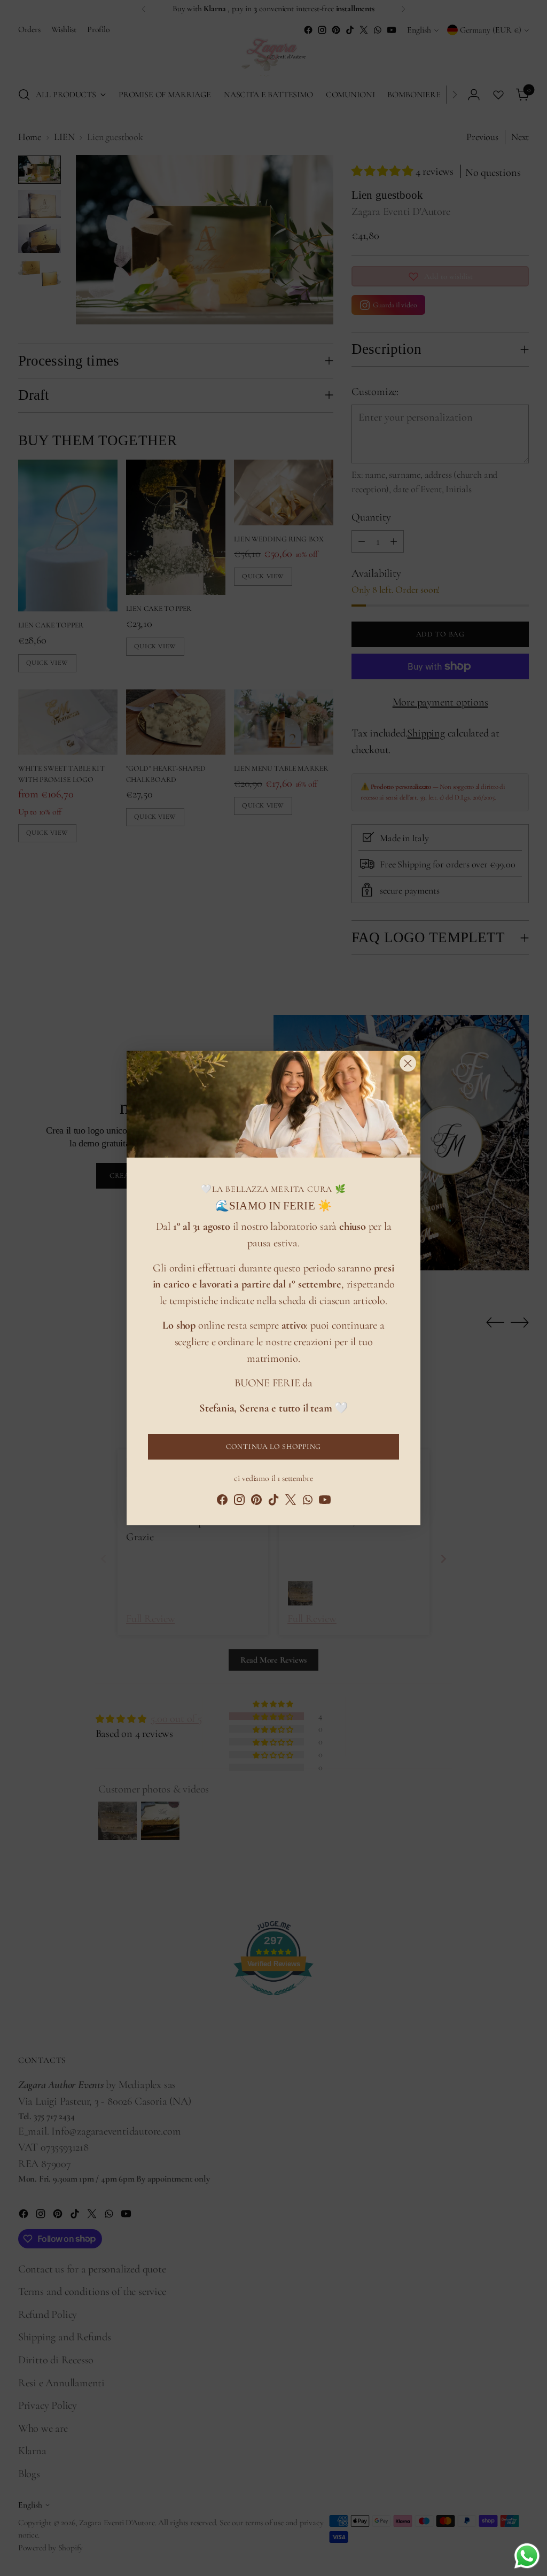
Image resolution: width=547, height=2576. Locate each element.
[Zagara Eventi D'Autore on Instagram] (239, 1502)
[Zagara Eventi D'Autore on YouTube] (325, 1502)
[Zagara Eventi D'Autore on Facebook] (222, 1502)
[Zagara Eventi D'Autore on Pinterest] (256, 1502)
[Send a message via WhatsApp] (527, 2556)
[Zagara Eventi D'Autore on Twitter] (291, 1502)
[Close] (408, 1063)
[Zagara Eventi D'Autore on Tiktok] (273, 1502)
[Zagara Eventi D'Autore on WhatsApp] (308, 1502)
